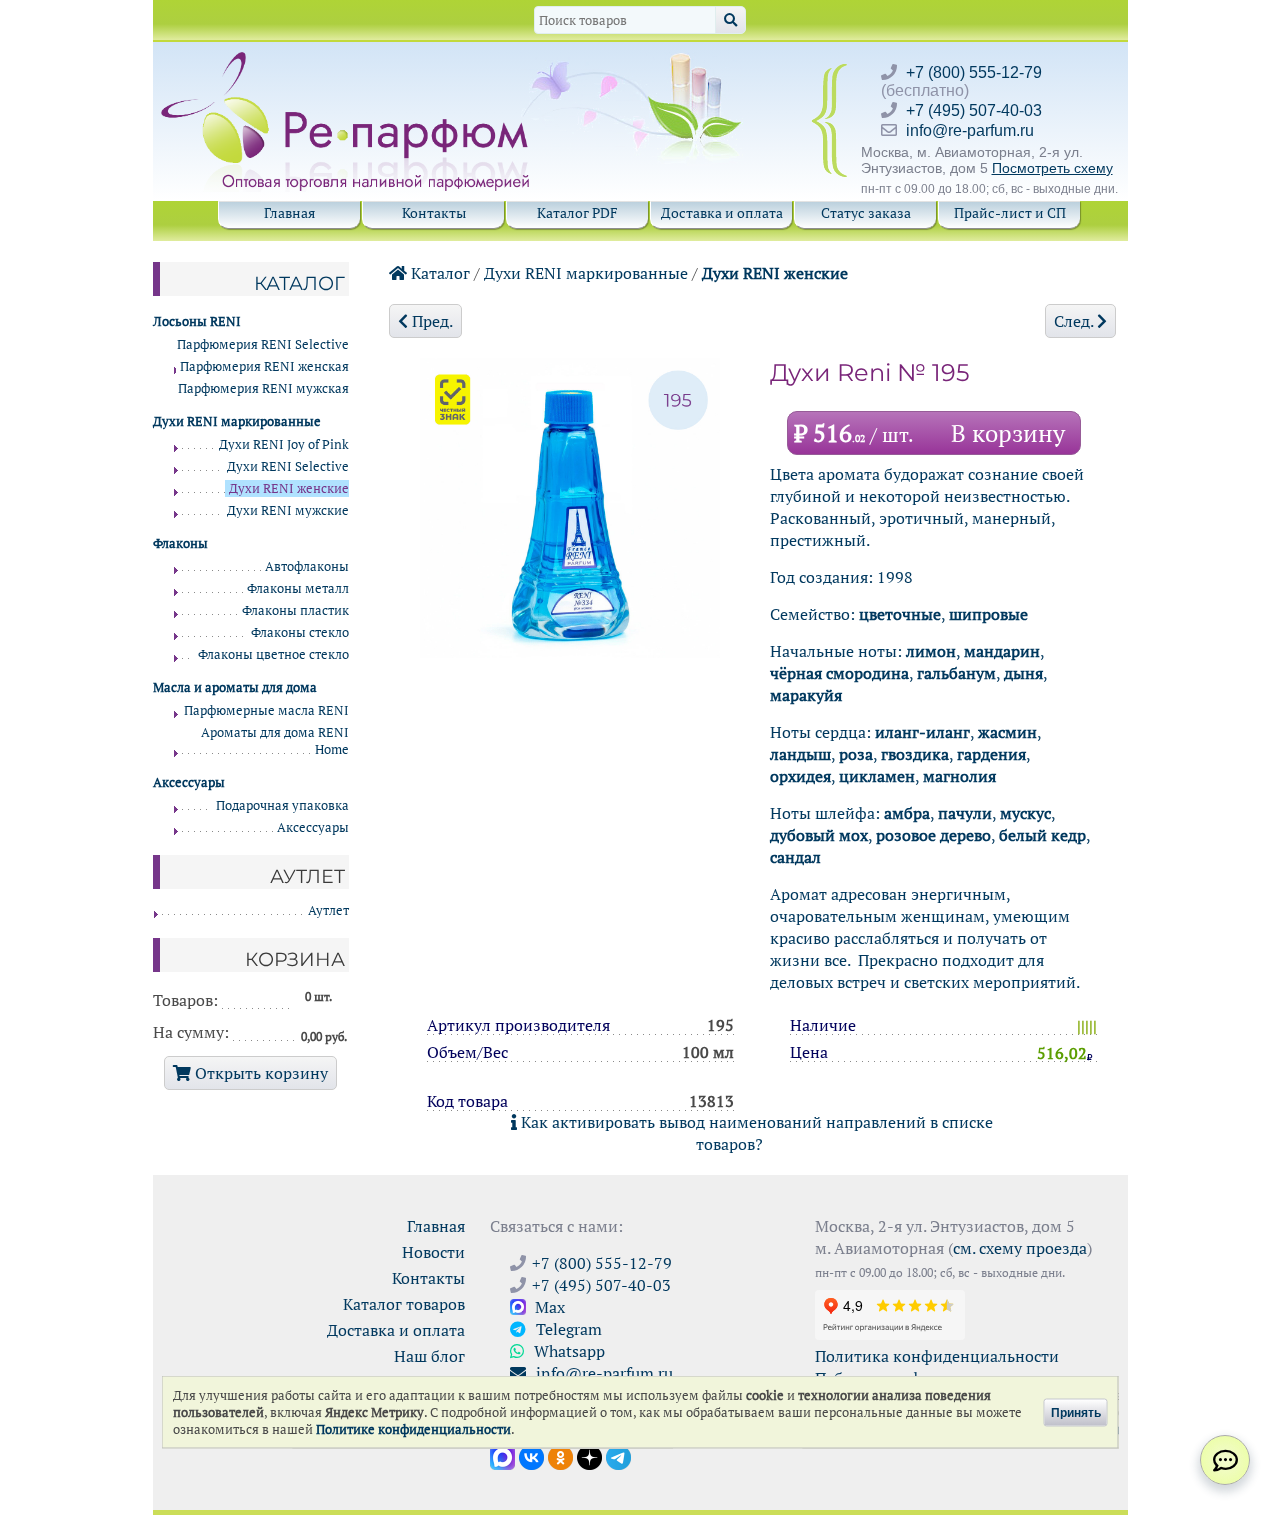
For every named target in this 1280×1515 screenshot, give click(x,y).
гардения (991, 754)
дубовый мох (819, 835)
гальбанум (956, 673)
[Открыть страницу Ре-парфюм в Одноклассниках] (560, 1456)
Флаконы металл (298, 588)
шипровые (988, 614)
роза (856, 754)
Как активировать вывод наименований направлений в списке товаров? (755, 1133)
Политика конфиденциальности (937, 1356)
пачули (965, 813)
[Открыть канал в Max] (502, 1456)
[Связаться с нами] (1225, 1460)
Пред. (430, 321)
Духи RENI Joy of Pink (284, 444)
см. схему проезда (1020, 1248)
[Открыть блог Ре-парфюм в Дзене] (589, 1456)
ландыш (800, 754)
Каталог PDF (577, 212)
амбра (907, 813)
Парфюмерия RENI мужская (263, 388)
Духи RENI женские (775, 273)
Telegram (567, 1329)
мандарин (1002, 651)
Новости (433, 1252)
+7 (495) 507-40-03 (974, 110)
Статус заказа (866, 212)
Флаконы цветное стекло (273, 654)
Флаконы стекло (300, 632)
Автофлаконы (307, 566)
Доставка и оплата (722, 212)
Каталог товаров (404, 1304)
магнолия (959, 776)
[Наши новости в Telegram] (618, 1456)
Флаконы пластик (295, 610)
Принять (1076, 1412)
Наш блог (429, 1356)
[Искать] (730, 20)
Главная (289, 212)
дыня (1023, 673)
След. (1075, 321)
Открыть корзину (259, 1073)
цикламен (877, 776)
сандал (795, 857)
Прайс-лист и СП (1010, 212)
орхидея (800, 776)
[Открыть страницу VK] (531, 1456)
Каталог (438, 273)
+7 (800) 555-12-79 (974, 72)
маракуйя (806, 695)
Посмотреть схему (1052, 168)
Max (548, 1307)
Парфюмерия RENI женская (264, 366)
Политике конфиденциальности (413, 1429)
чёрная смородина (839, 673)
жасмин (1007, 732)
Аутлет (328, 910)
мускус (1025, 813)
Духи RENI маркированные (586, 273)
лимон (931, 651)
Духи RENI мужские (288, 510)
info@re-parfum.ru (970, 130)
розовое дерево (933, 835)
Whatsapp (567, 1351)
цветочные (900, 614)
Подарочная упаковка (282, 805)
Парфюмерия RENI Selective (263, 344)
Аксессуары (313, 827)
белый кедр (1042, 835)
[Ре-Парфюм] (347, 63)
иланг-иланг (922, 732)
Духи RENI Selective (288, 466)
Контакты (434, 212)
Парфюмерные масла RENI (266, 710)
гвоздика (915, 754)
